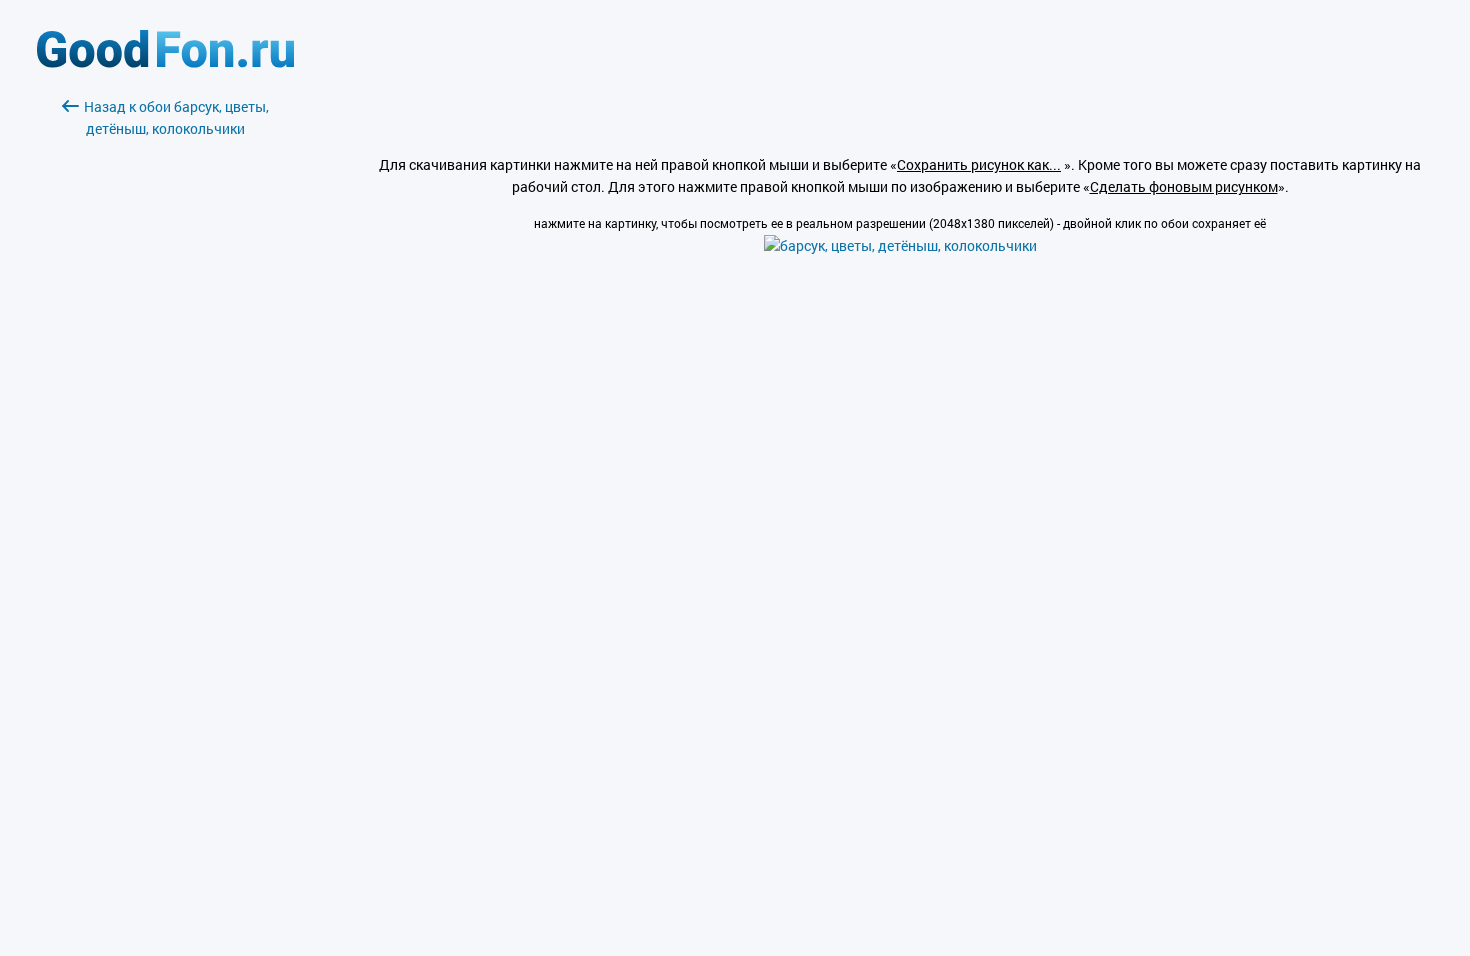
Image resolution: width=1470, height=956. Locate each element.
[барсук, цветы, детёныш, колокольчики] (900, 245)
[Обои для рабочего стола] (165, 62)
